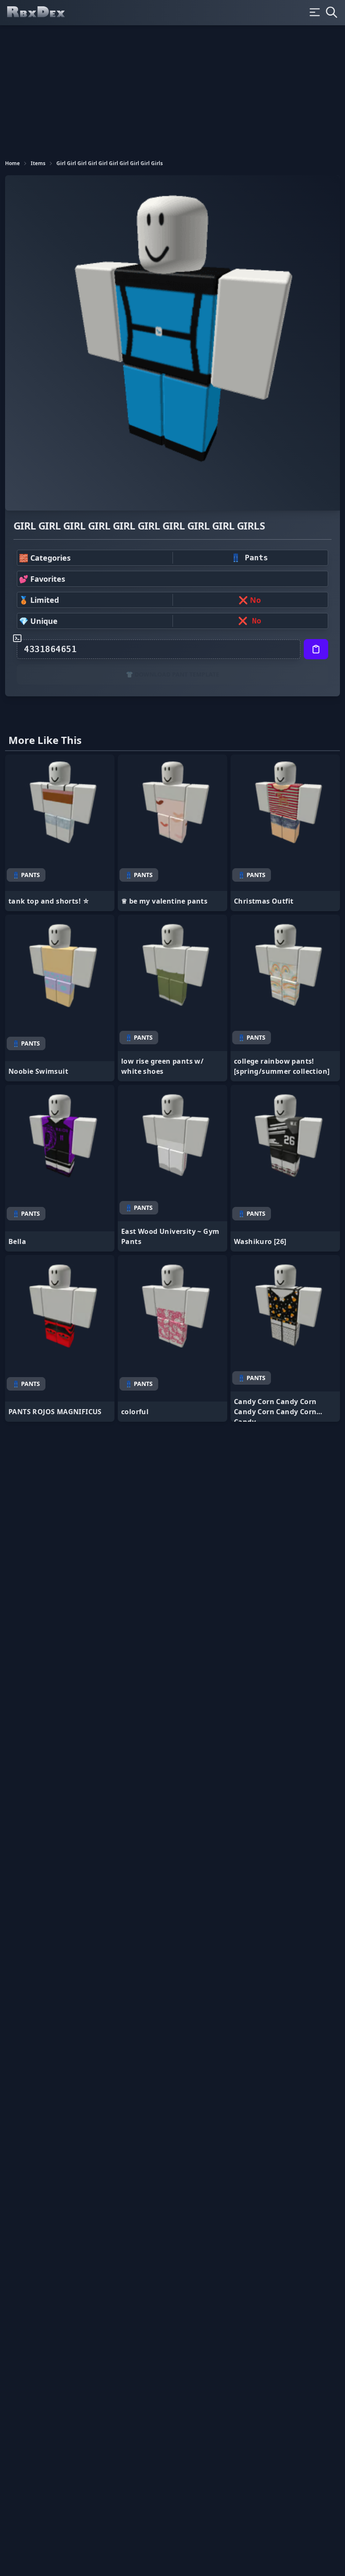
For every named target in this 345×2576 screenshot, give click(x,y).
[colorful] (172, 1338)
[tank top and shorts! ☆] (60, 833)
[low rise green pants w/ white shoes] (172, 998)
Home (12, 163)
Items (38, 163)
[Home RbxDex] (43, 13)
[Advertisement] (172, 88)
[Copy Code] (316, 649)
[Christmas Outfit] (285, 833)
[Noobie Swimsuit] (60, 998)
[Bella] (60, 1168)
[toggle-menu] (315, 12)
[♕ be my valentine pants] (172, 833)
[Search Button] (332, 12)
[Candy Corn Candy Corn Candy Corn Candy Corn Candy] (285, 1338)
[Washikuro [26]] (285, 1168)
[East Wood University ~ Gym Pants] (172, 1168)
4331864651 (50, 649)
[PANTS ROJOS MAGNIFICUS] (60, 1338)
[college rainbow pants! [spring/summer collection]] (285, 998)
